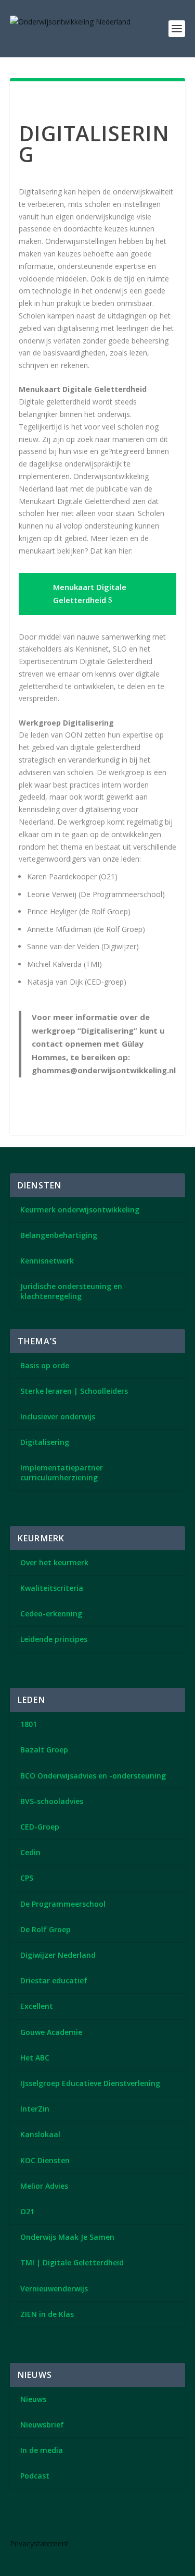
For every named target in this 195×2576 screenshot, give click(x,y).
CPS (27, 1878)
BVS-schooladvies (52, 1801)
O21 (27, 2211)
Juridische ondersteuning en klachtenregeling (71, 1291)
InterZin (35, 2109)
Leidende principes (54, 1639)
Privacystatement (39, 2543)
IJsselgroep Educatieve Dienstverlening (90, 2083)
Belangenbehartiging (59, 1235)
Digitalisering (45, 1442)
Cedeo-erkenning (51, 1614)
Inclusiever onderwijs (58, 1416)
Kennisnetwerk (47, 1261)
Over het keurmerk (54, 1562)
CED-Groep (40, 1827)
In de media (42, 2450)
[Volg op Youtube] (51, 2521)
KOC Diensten (45, 2160)
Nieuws (33, 2399)
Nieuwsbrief (42, 2425)
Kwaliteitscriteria (52, 1588)
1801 (29, 1724)
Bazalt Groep (44, 1750)
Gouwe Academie (51, 2032)
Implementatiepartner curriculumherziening (62, 1472)
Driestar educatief (54, 1980)
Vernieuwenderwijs (54, 2289)
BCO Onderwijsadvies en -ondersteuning (93, 1776)
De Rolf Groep (45, 1929)
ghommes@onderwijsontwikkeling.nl (104, 1070)
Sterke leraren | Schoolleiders (74, 1391)
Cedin (30, 1852)
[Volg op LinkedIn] (22, 2521)
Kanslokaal (40, 2134)
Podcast (35, 2476)
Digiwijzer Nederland (58, 1955)
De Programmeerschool (63, 1904)
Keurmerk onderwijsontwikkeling (80, 1210)
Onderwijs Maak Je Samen (67, 2237)
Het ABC (35, 2058)
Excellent (37, 2006)
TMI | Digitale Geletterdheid (72, 2262)
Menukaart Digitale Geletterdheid (90, 594)
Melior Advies (44, 2186)
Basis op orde (45, 1365)
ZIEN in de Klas (47, 2314)
